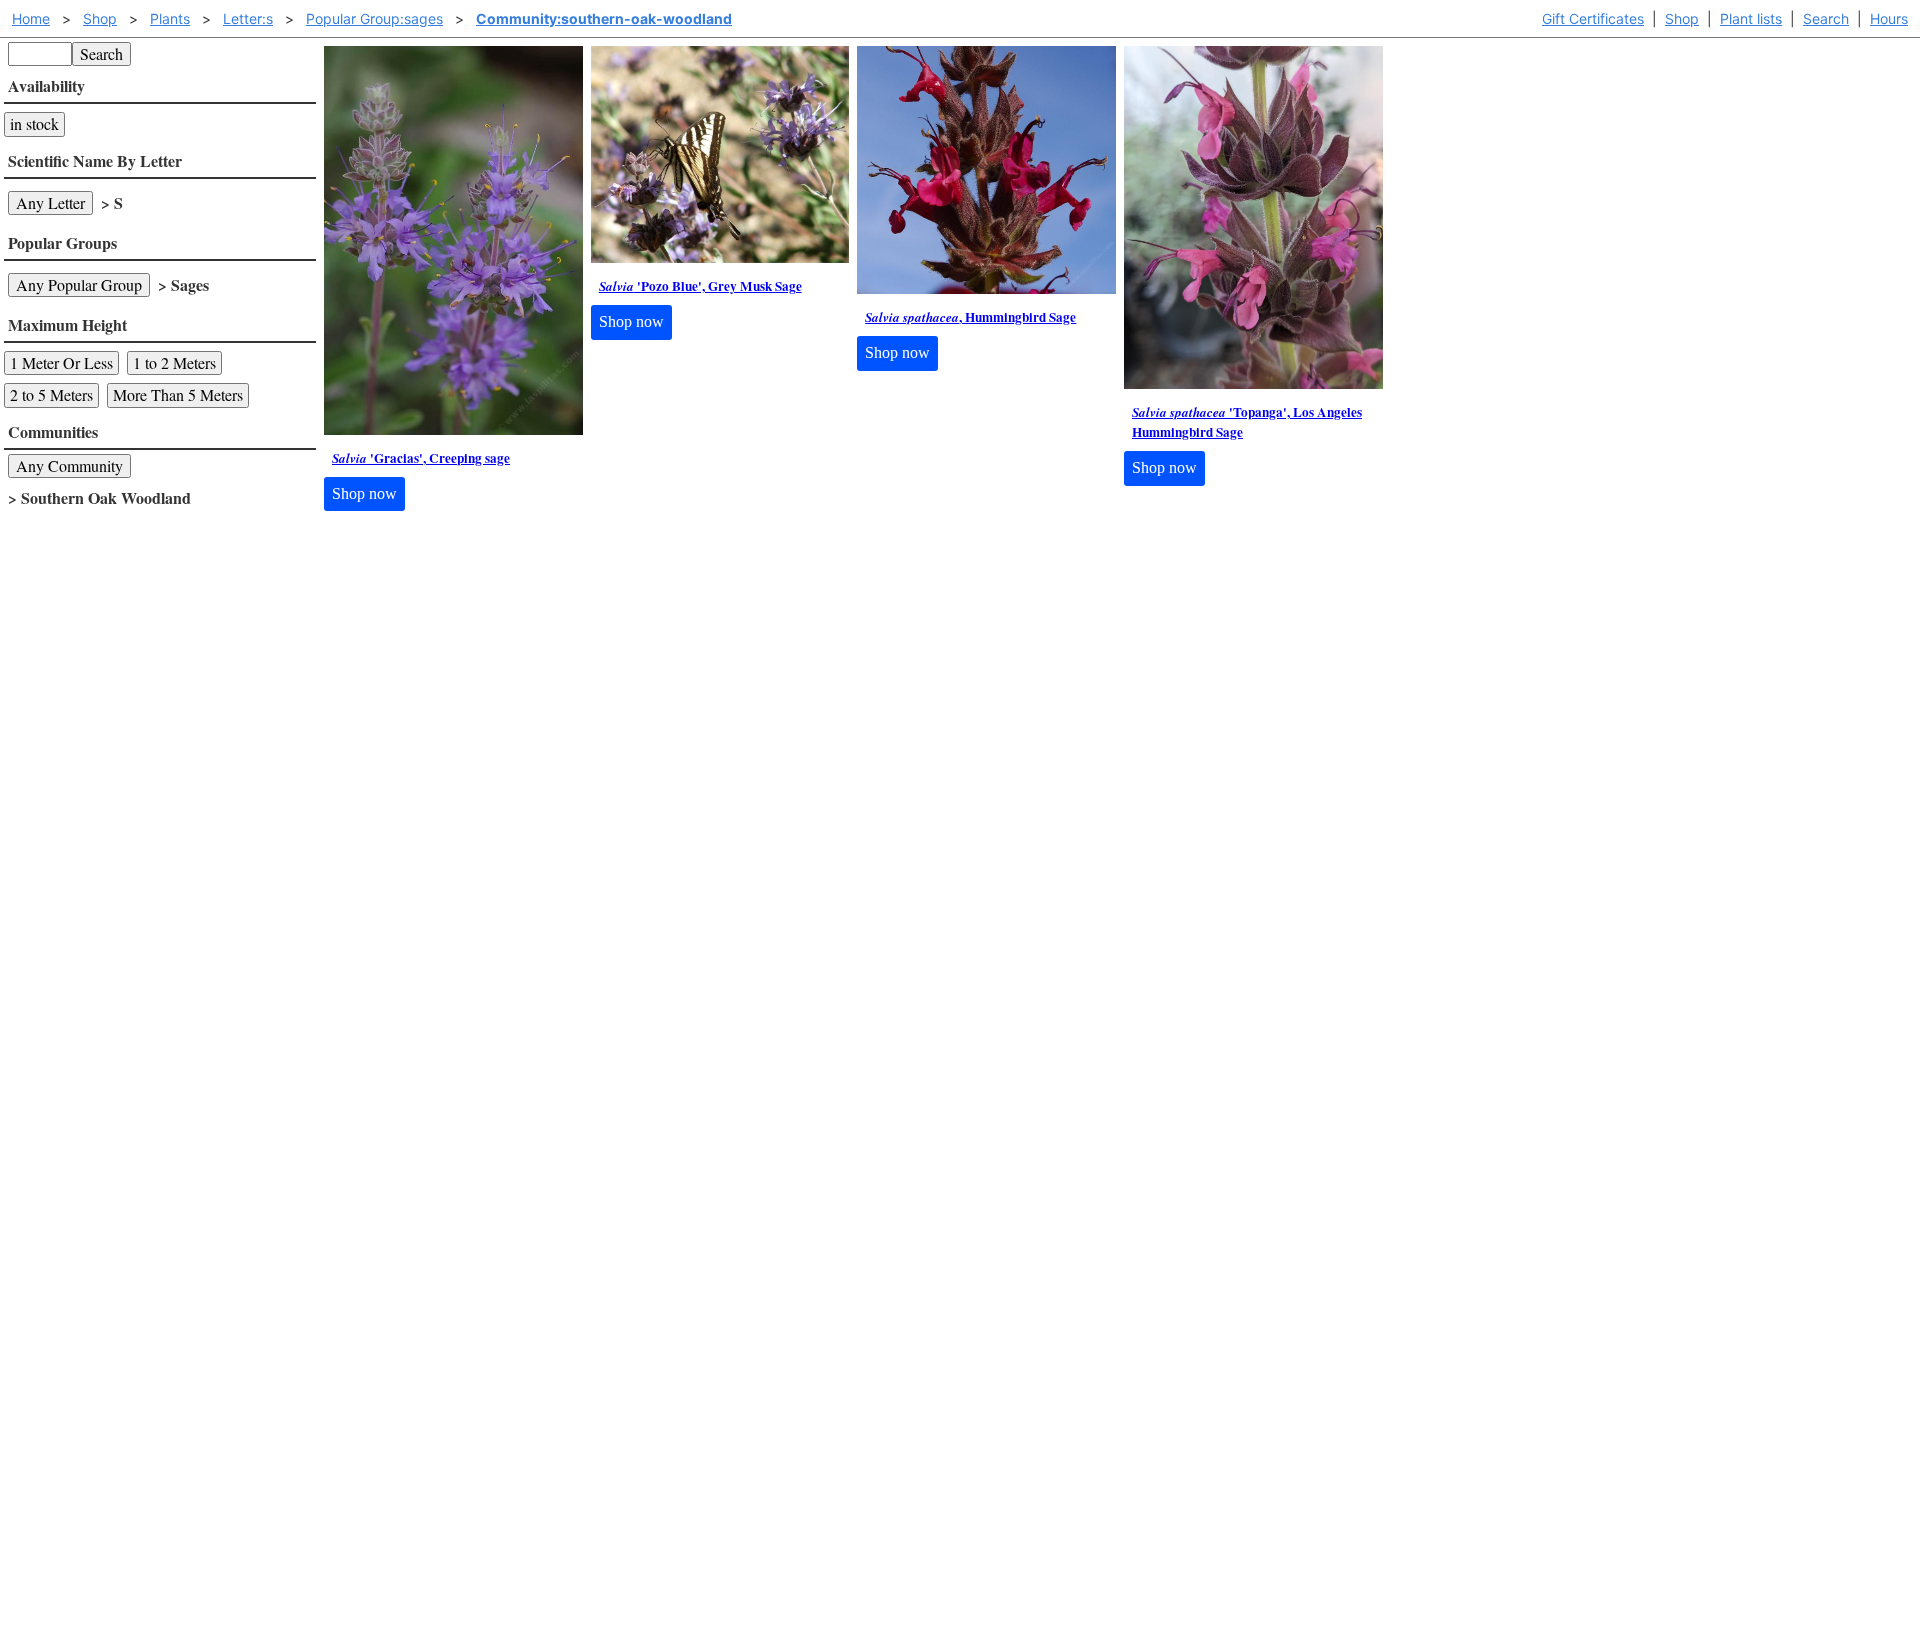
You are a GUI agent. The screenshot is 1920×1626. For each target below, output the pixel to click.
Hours (1889, 18)
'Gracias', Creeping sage (421, 458)
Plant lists (1751, 18)
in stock (34, 123)
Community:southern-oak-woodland (604, 18)
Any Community (69, 465)
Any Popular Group (79, 284)
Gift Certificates (1593, 18)
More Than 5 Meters (178, 394)
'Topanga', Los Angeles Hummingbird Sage (1247, 422)
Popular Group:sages (374, 18)
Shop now (364, 493)
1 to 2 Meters (174, 362)
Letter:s (248, 18)
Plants (170, 18)
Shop (1682, 18)
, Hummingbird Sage (970, 317)
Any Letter (50, 202)
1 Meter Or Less (61, 362)
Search (1826, 18)
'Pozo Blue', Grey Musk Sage (700, 286)
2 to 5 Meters (51, 394)
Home (31, 18)
